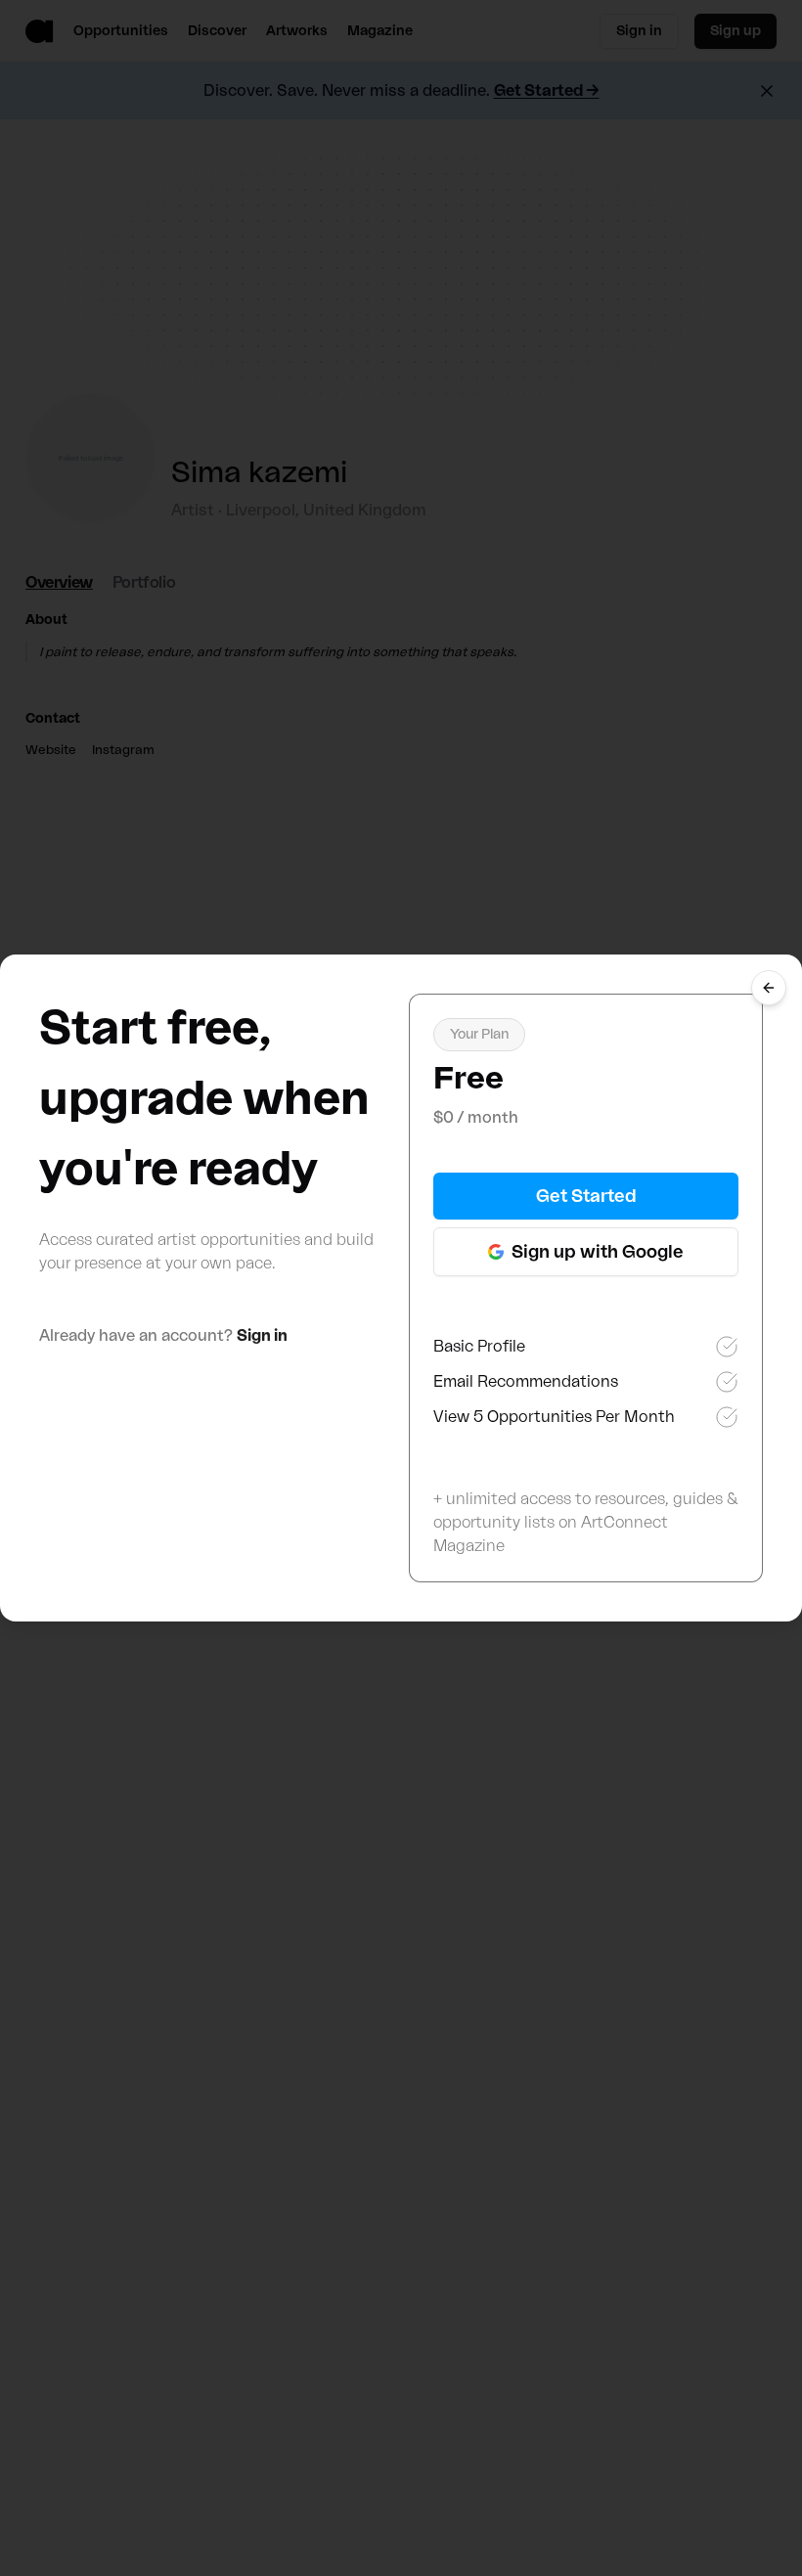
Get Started (586, 1196)
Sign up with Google (598, 1252)
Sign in (262, 1336)
